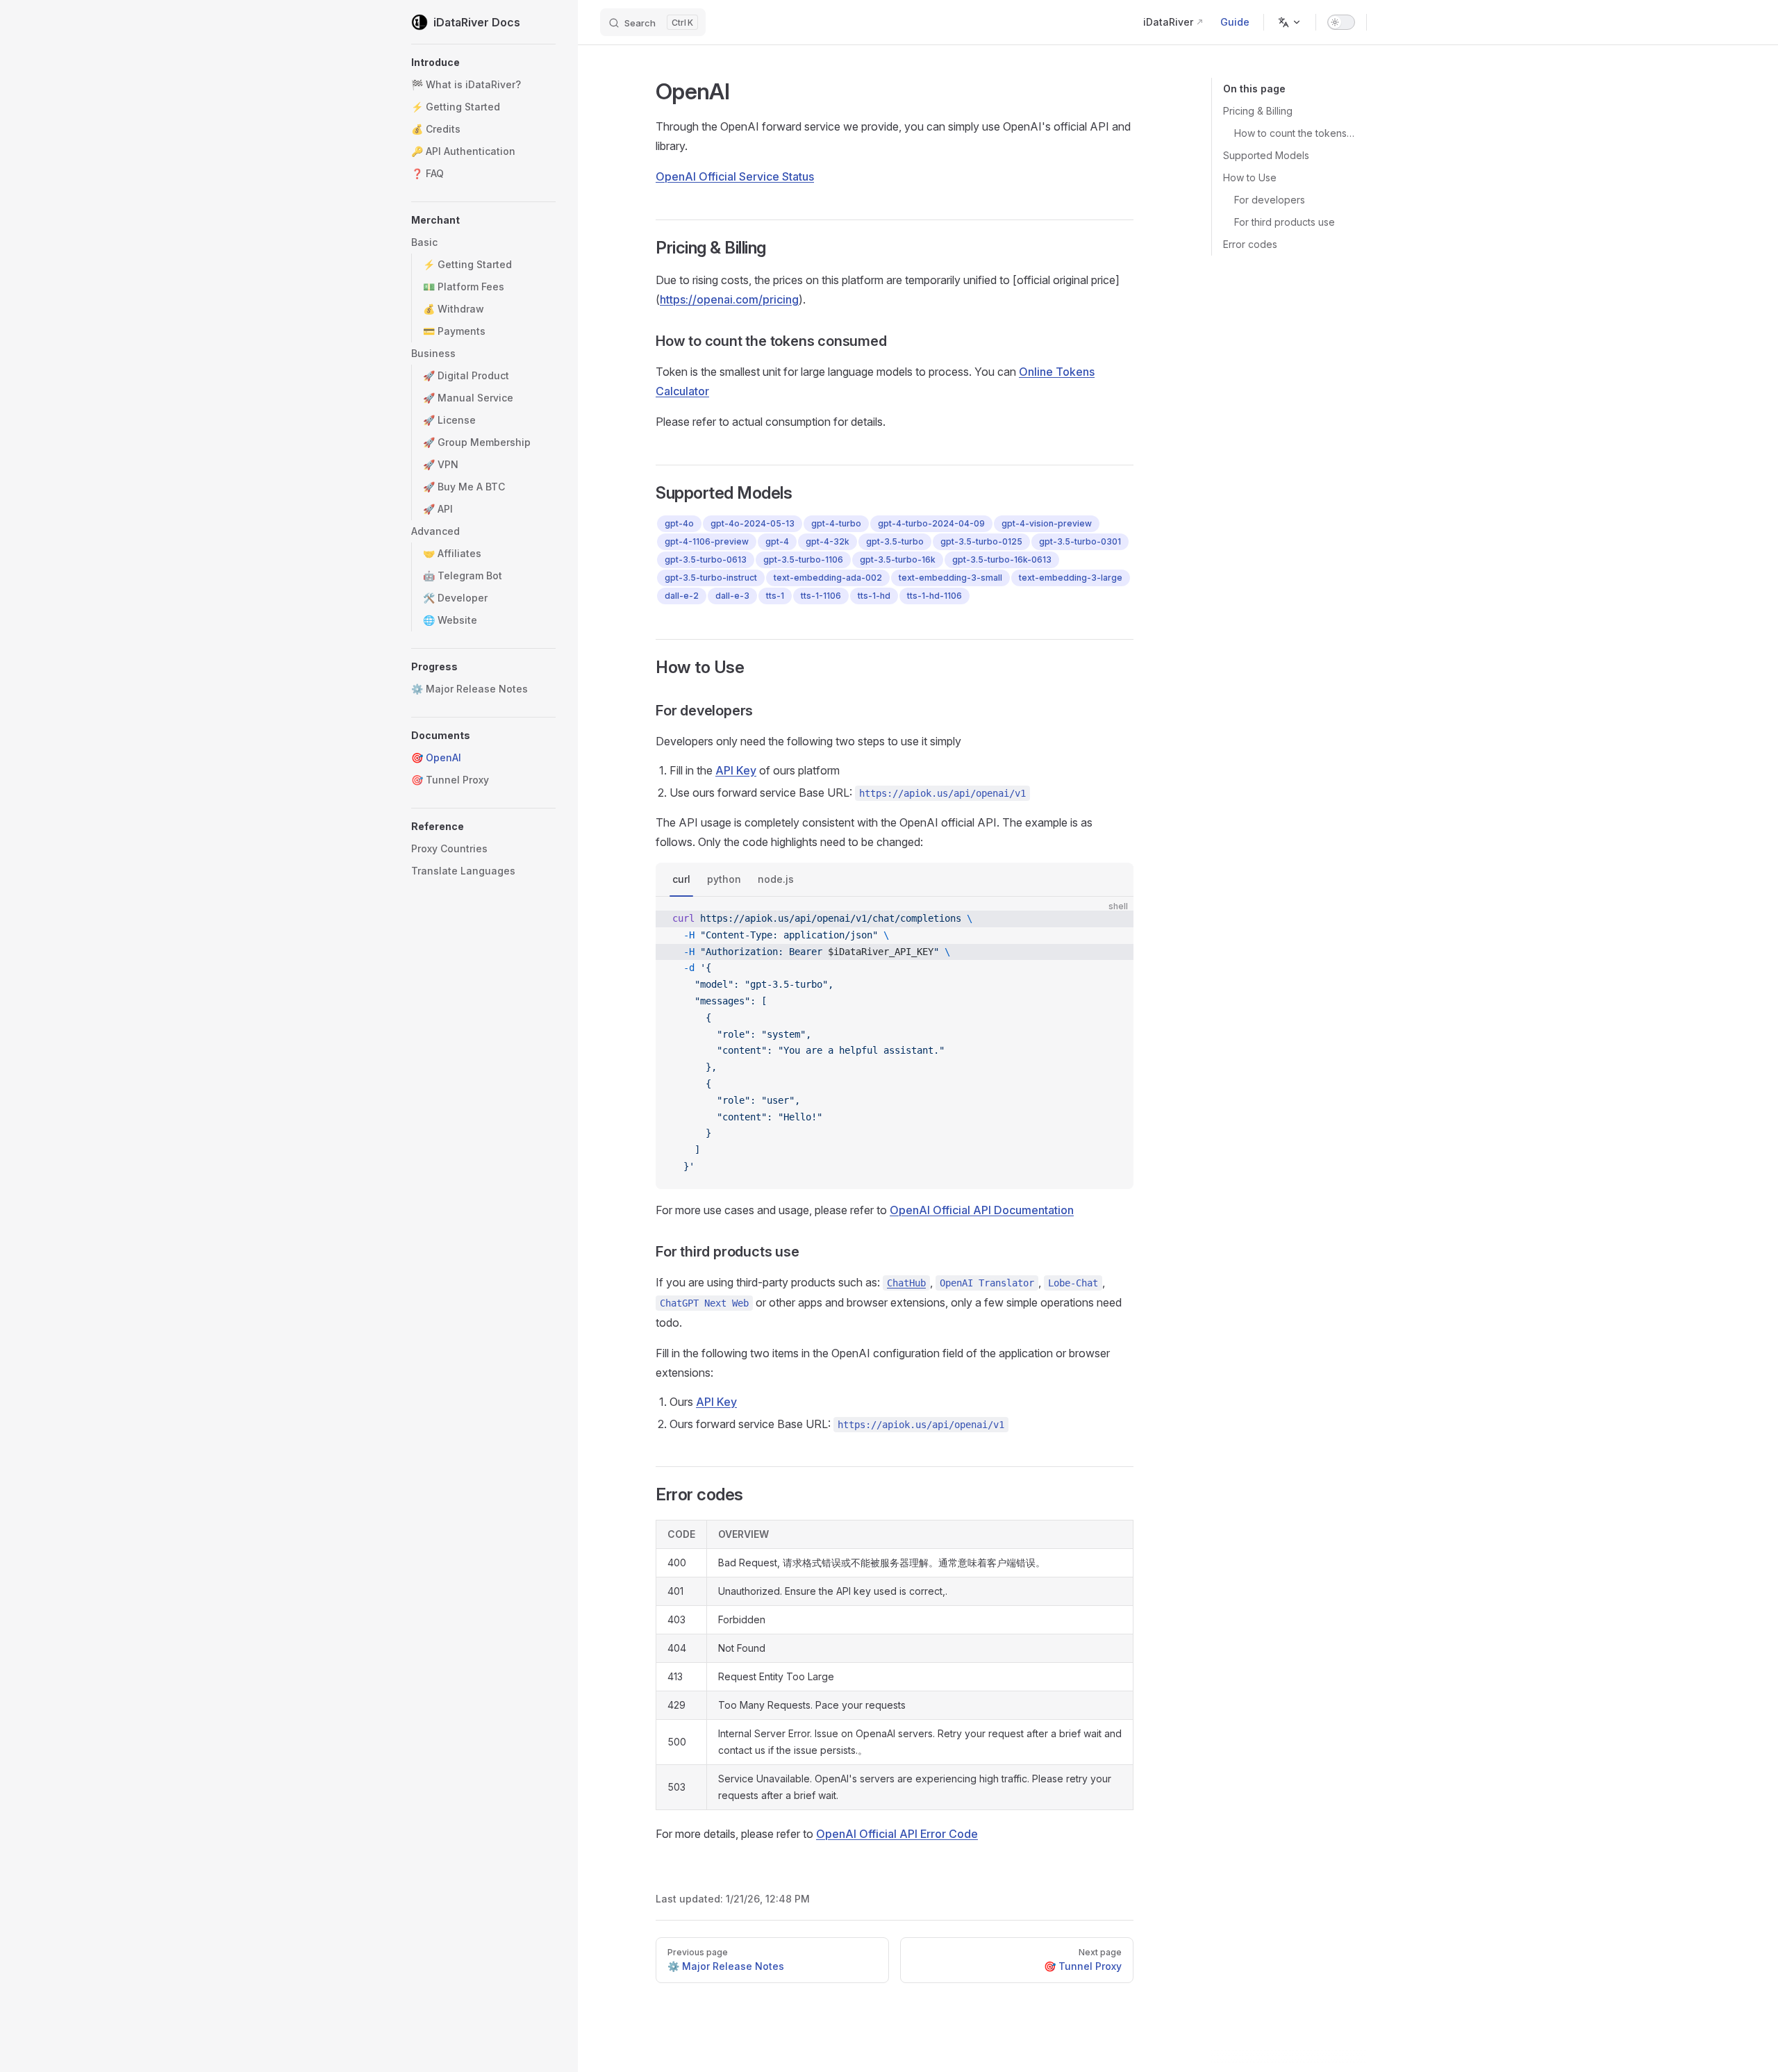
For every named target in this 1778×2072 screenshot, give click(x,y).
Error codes (1250, 244)
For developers (1270, 200)
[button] (483, 63)
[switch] (1341, 22)
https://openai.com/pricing (729, 299)
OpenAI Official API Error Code (897, 1834)
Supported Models (1266, 155)
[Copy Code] (1111, 919)
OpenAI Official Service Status (735, 176)
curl (681, 879)
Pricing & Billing (1258, 111)
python (724, 879)
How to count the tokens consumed (1295, 133)
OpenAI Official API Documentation (982, 1210)
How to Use (1250, 177)
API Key (736, 770)
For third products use (1285, 222)
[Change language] (1290, 22)
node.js (776, 879)
